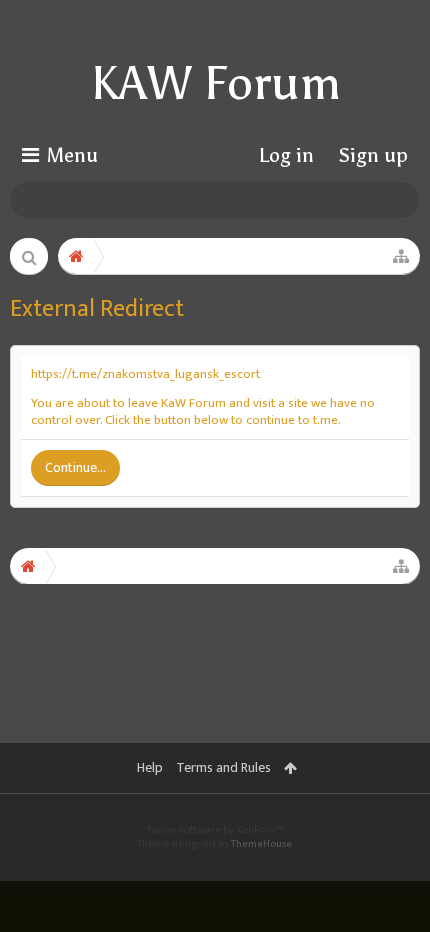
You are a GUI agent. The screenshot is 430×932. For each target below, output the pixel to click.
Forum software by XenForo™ (215, 830)
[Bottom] (389, 888)
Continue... (75, 467)
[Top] (389, 841)
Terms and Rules (223, 767)
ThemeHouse (261, 844)
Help (150, 767)
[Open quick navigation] (401, 256)
